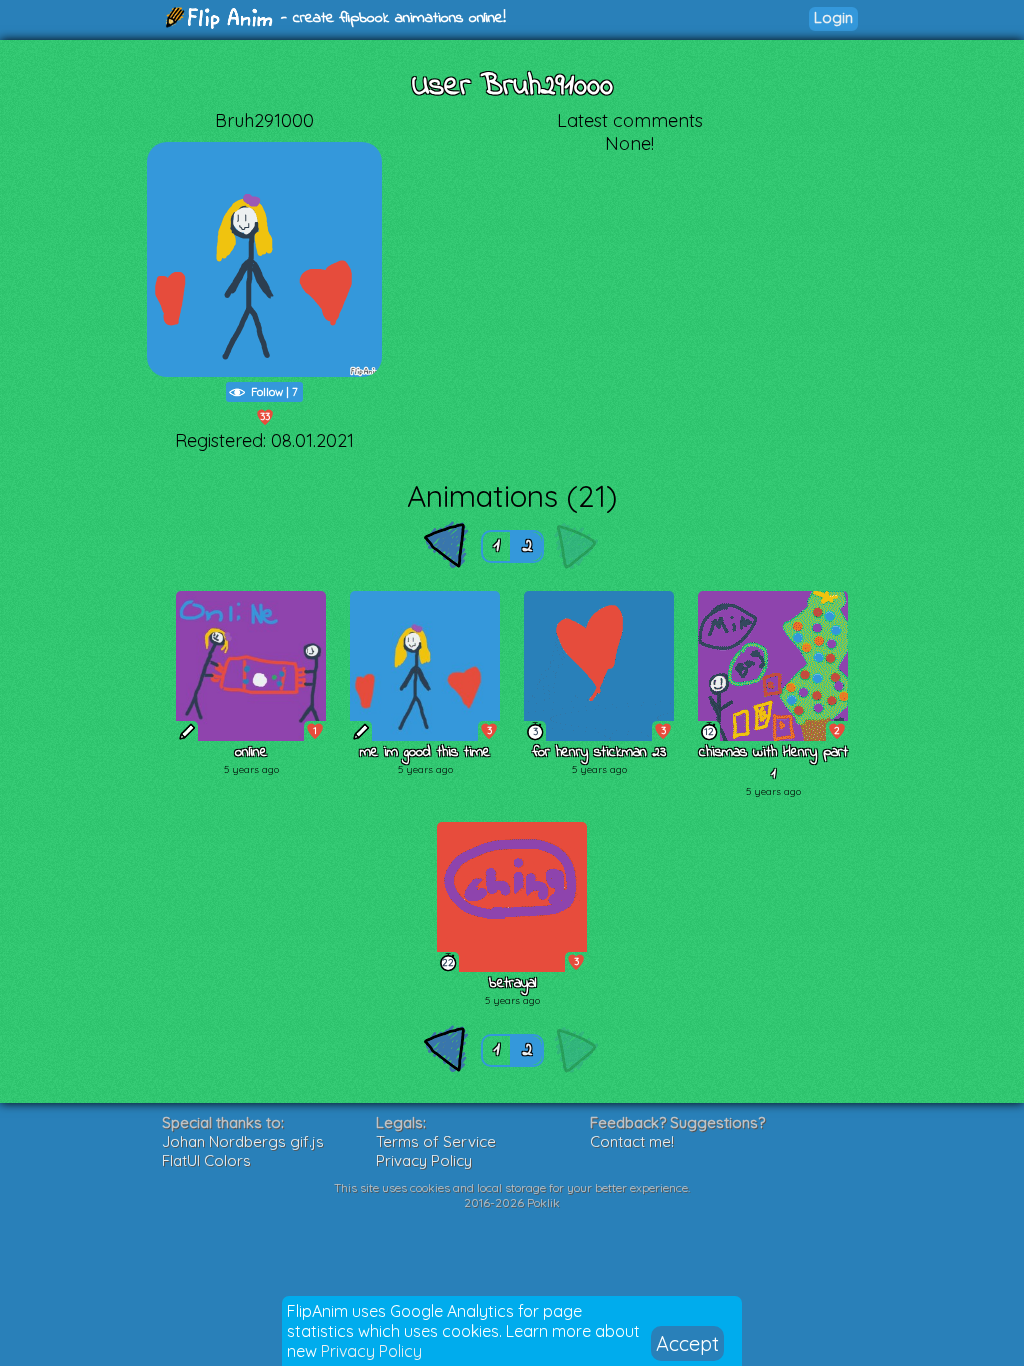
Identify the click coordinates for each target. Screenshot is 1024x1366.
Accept (687, 1343)
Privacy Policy (371, 1351)
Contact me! (632, 1141)
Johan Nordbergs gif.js (243, 1141)
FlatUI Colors (206, 1160)
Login (833, 17)
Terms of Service (436, 1141)
